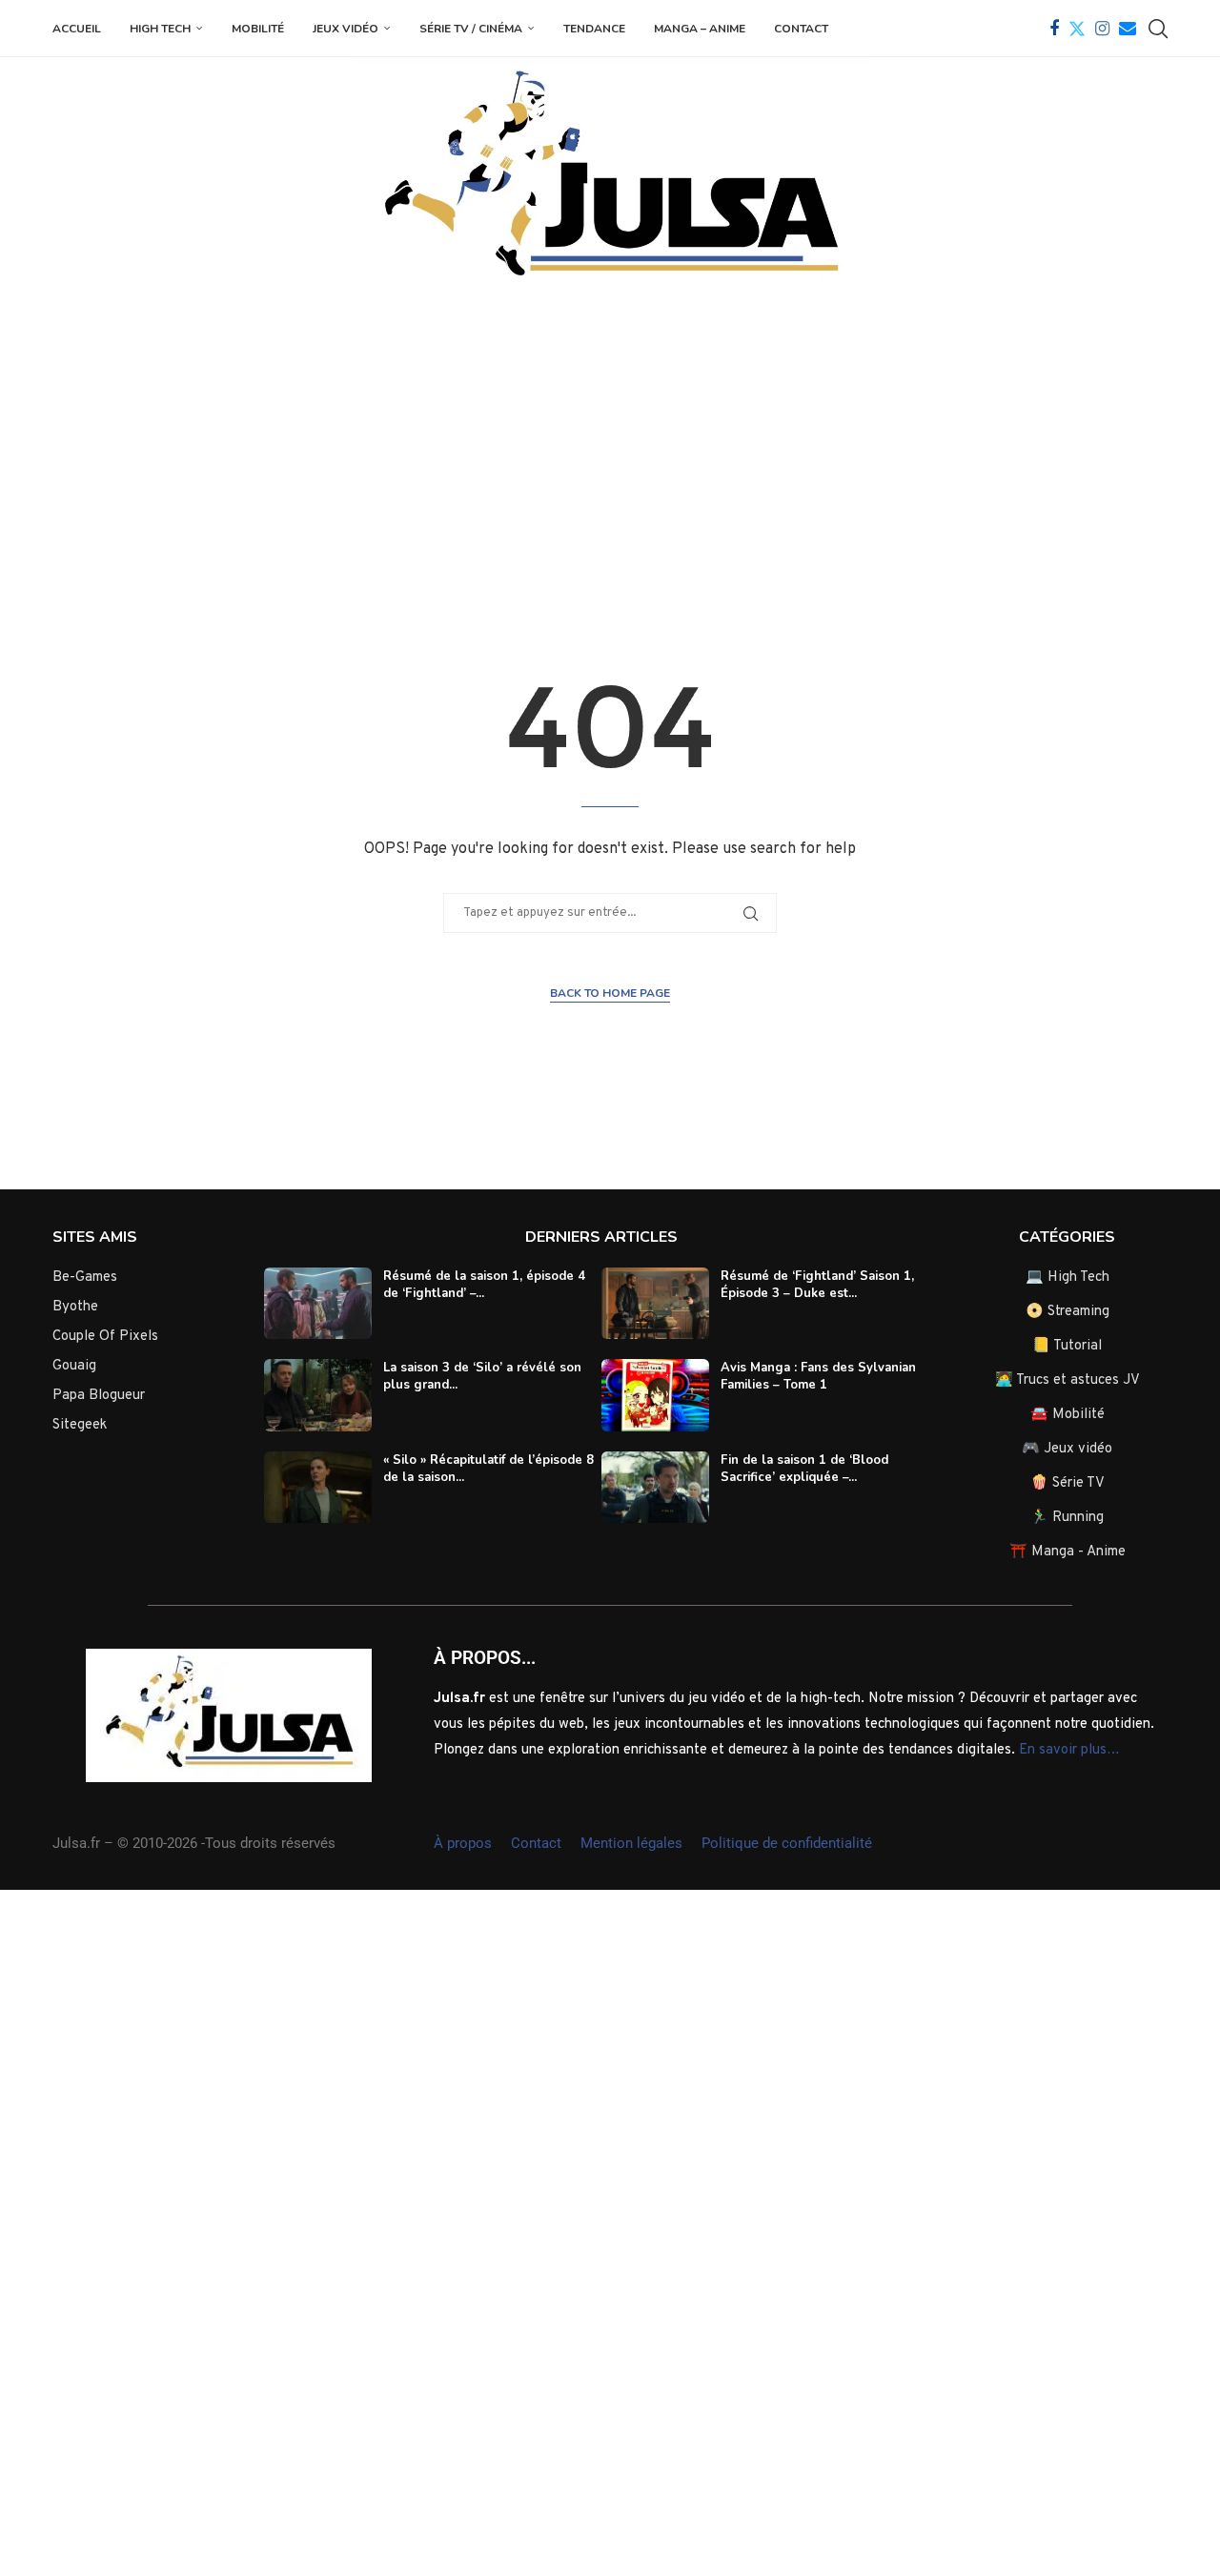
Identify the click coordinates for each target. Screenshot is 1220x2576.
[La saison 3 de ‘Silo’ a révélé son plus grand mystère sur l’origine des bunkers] (318, 1395)
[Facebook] (1054, 29)
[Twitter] (1077, 29)
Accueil (77, 29)
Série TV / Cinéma (471, 29)
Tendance (594, 29)
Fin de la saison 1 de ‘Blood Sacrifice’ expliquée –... (804, 1469)
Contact (801, 29)
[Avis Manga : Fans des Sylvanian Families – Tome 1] (655, 1395)
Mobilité (258, 29)
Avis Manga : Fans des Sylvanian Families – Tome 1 (818, 1376)
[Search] (1158, 29)
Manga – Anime (700, 29)
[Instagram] (1102, 29)
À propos (463, 1843)
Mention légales (631, 1843)
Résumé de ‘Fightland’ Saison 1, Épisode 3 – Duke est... (817, 1285)
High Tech (160, 29)
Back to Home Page (610, 993)
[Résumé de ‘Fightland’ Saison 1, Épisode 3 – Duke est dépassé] (655, 1304)
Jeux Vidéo (346, 29)
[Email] (1128, 29)
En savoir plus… (1069, 1750)
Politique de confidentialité (787, 1843)
